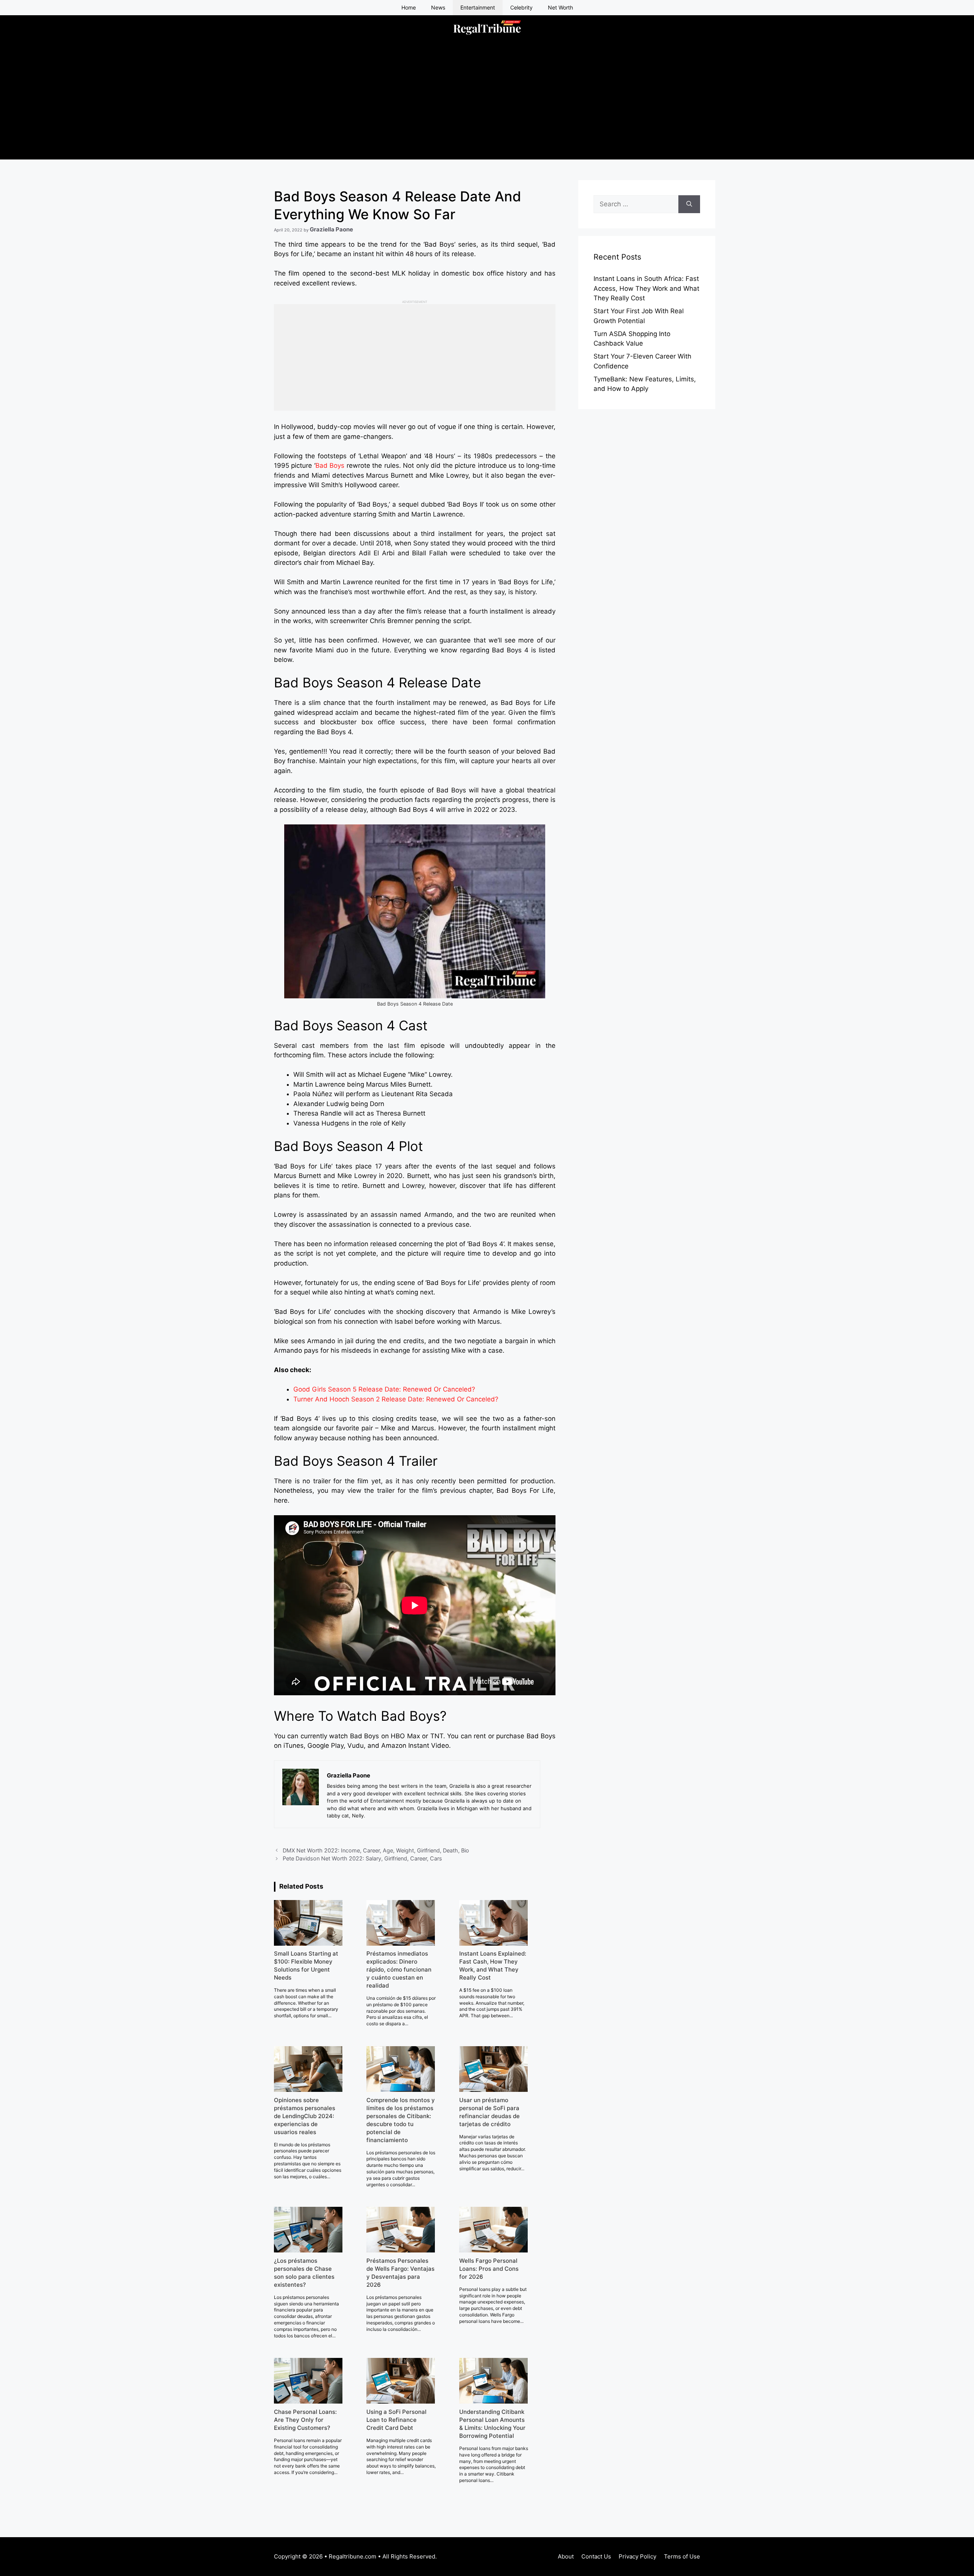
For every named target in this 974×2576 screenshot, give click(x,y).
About (566, 2556)
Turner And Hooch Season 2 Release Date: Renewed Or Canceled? (396, 1399)
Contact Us (596, 2556)
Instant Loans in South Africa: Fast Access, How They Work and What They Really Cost (646, 288)
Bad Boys (330, 465)
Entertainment (478, 7)
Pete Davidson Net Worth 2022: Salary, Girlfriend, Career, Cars (362, 1858)
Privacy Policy (637, 2556)
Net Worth (560, 7)
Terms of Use (682, 2556)
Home (409, 7)
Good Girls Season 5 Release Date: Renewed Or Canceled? (384, 1389)
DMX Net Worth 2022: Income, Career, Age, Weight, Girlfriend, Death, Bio (376, 1850)
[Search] (689, 204)
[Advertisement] (487, 106)
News (438, 7)
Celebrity (521, 7)
